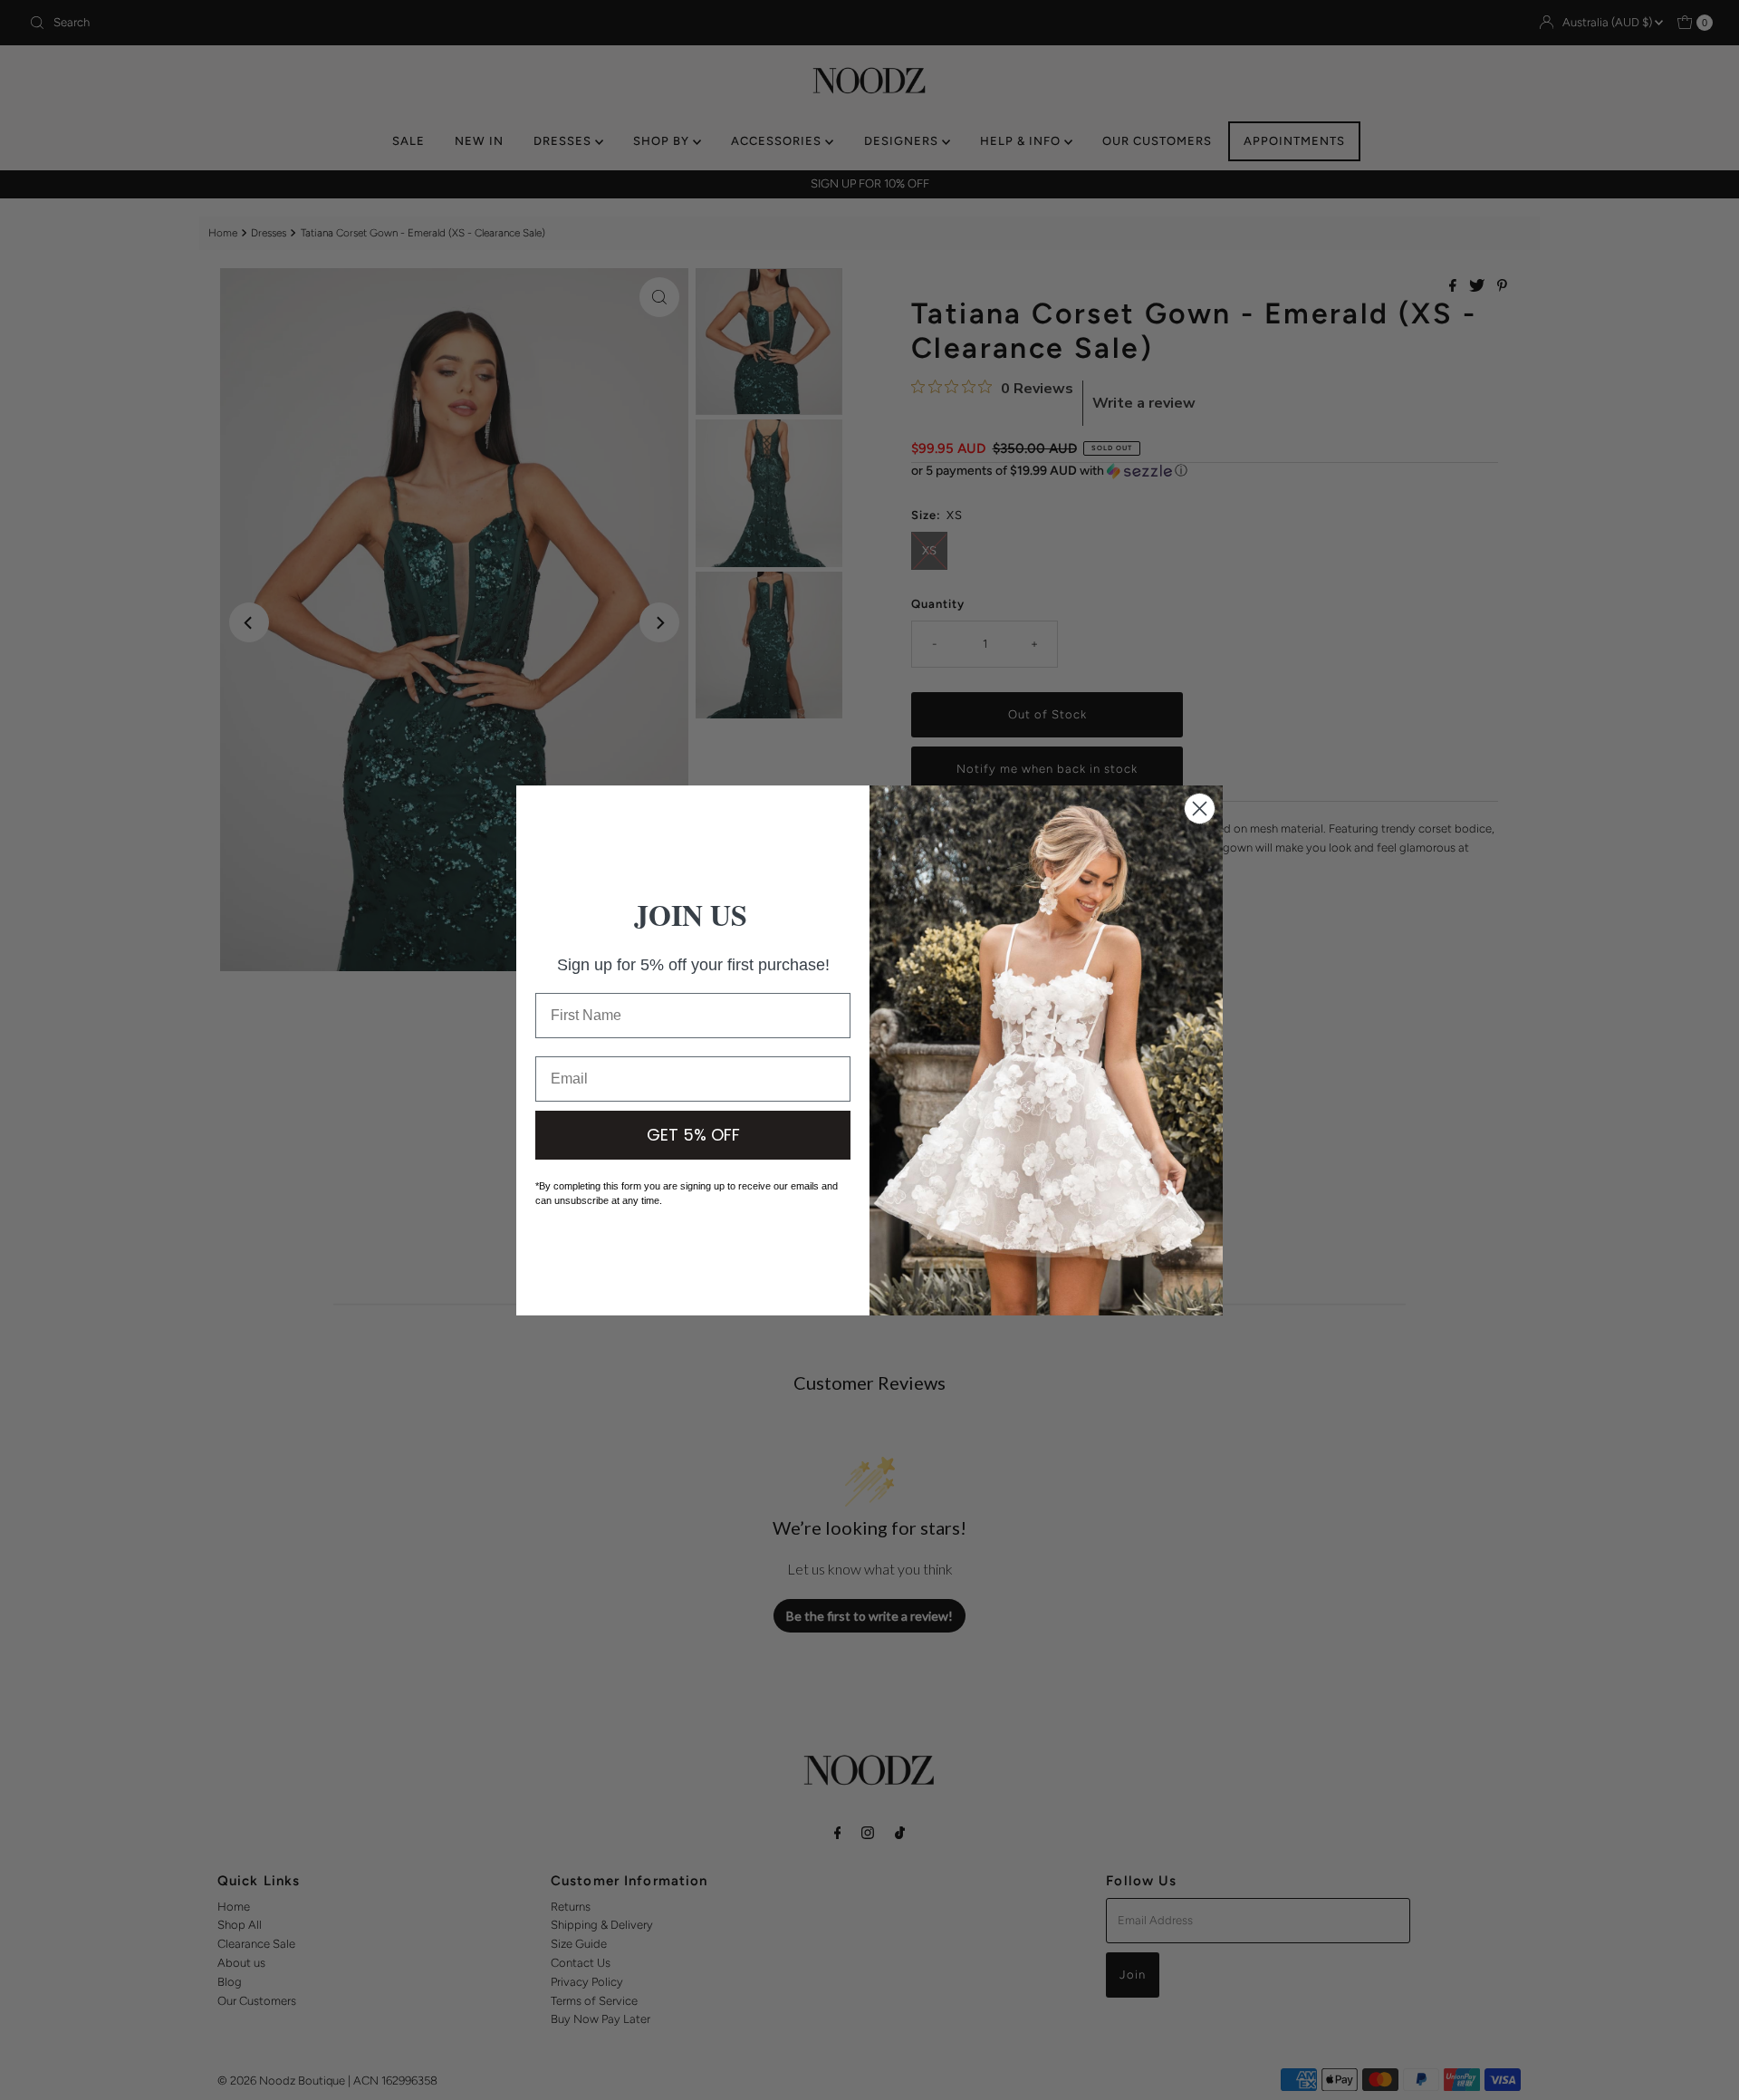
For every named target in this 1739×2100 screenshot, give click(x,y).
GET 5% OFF (693, 1135)
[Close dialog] (1200, 809)
